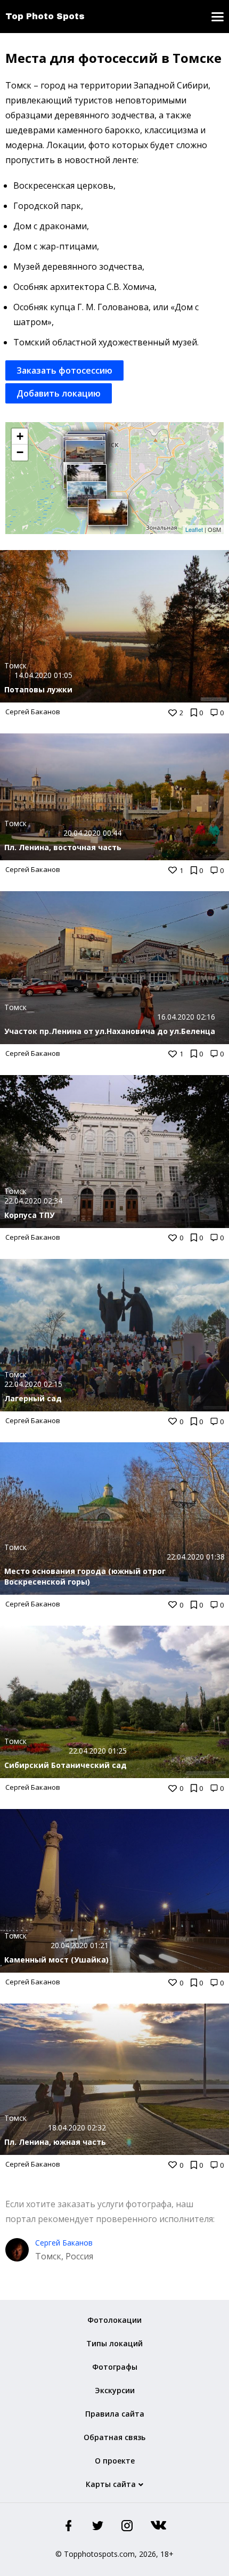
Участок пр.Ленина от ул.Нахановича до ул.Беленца (110, 1031)
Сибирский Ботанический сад (66, 1765)
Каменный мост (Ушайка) (56, 1960)
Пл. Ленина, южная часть (55, 2142)
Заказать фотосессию (64, 370)
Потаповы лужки (38, 689)
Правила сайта (115, 2414)
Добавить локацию (59, 393)
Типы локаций (114, 2343)
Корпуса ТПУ (29, 1215)
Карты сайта (111, 2484)
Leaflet (194, 529)
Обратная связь (114, 2437)
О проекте (115, 2461)
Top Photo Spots (45, 16)
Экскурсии (115, 2390)
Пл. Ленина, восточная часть (63, 847)
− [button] (20, 452)
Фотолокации (114, 2320)
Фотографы (115, 2367)
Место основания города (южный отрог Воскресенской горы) (85, 1576)
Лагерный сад (33, 1398)
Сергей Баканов (33, 712)
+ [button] (20, 436)
